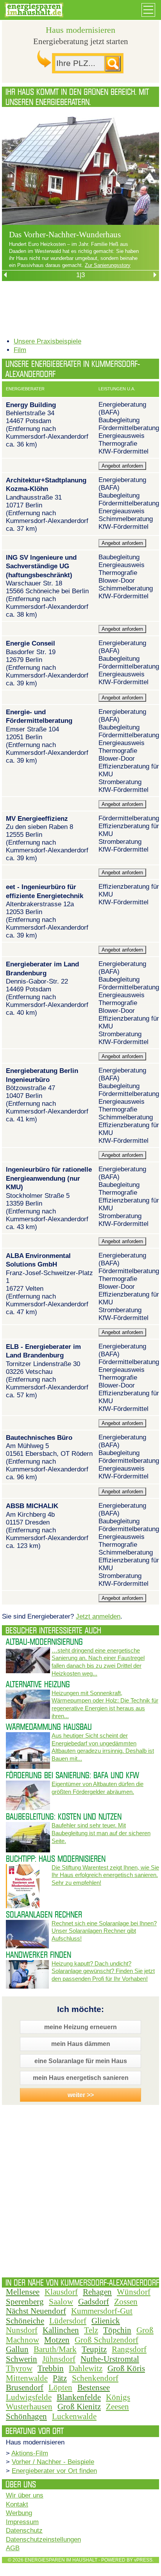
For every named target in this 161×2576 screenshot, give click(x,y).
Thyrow (19, 2368)
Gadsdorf (94, 2302)
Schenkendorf (95, 2378)
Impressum (22, 2522)
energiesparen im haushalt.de (44, 12)
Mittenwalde (27, 2378)
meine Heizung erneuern (80, 2027)
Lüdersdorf (68, 2321)
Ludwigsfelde (29, 2397)
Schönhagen (26, 2416)
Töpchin (117, 2330)
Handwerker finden (38, 1955)
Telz (91, 2330)
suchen (113, 64)
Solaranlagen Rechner (44, 1914)
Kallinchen (61, 2330)
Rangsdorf (129, 2349)
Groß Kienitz (79, 2407)
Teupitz (94, 2349)
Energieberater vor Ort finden (54, 2471)
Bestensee (94, 2387)
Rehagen (97, 2292)
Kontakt (17, 2504)
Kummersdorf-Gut (102, 2311)
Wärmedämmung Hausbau (49, 1727)
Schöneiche (25, 2321)
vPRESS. (144, 2560)
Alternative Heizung (38, 1684)
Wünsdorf (134, 2292)
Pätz (60, 2378)
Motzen (57, 2340)
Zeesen (117, 2407)
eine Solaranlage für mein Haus (81, 2061)
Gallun (17, 2349)
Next (117, 194)
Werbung (19, 2513)
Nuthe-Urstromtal (110, 2359)
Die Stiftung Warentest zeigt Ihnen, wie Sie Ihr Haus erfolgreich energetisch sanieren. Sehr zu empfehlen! (105, 1875)
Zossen (126, 2302)
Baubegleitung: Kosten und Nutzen (64, 1816)
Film (20, 350)
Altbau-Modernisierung (44, 1642)
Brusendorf (25, 2387)
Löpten (60, 2387)
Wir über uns (25, 2495)
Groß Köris (126, 2368)
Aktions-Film (30, 2453)
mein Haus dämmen (81, 2044)
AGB (13, 2548)
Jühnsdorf (59, 2359)
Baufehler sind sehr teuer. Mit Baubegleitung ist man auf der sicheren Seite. (101, 1833)
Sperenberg (25, 2302)
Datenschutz (24, 2531)
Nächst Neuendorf (36, 2311)
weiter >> (81, 2095)
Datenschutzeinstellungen (43, 2540)
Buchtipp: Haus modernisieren (56, 1859)
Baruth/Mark (55, 2349)
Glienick (106, 2321)
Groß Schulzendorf (106, 2340)
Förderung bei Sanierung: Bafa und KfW (72, 1775)
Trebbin (51, 2368)
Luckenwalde (74, 2416)
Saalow (61, 2302)
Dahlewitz (86, 2368)
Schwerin (21, 2359)
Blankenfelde (79, 2397)
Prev (44, 194)
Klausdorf (61, 2292)
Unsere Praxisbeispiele (47, 341)
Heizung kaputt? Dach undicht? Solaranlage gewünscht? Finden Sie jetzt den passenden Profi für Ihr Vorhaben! (103, 1971)
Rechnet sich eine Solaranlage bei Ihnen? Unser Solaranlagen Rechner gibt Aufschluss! (104, 1931)
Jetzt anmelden (98, 1616)
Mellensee (23, 2292)
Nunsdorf (22, 2330)
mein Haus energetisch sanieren (81, 2078)
